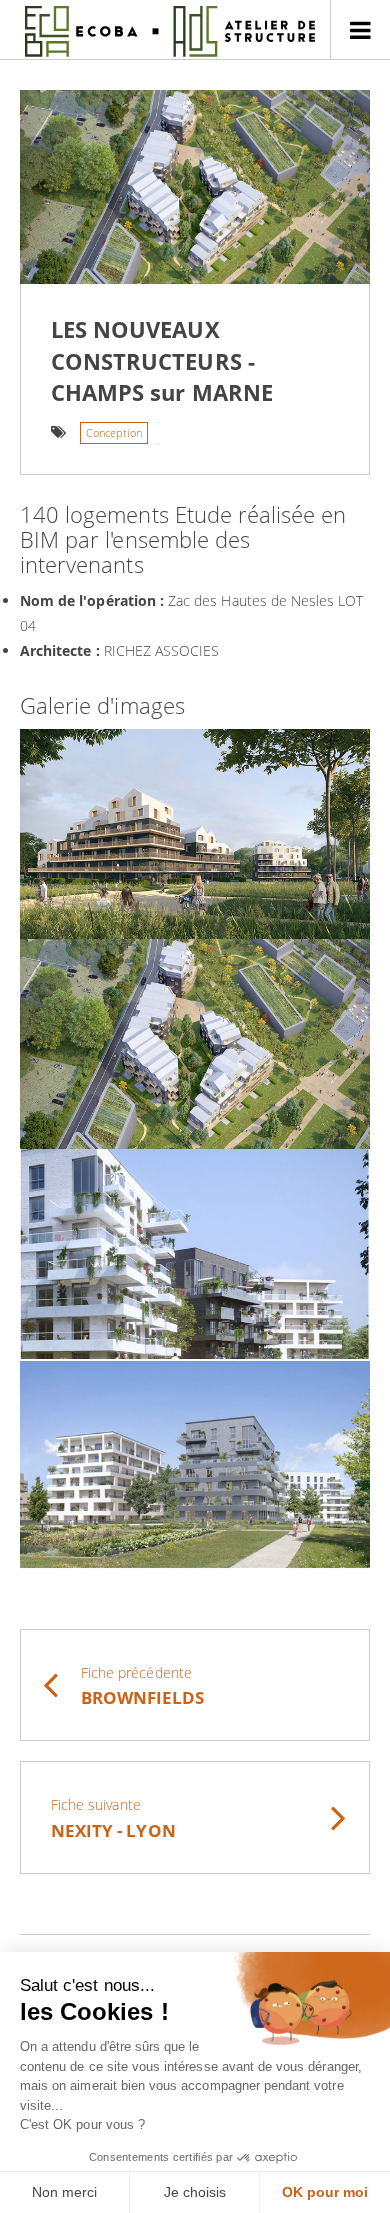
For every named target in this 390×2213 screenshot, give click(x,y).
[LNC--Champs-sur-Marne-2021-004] (195, 1464)
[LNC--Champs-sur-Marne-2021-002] (195, 834)
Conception (114, 432)
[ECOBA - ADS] (170, 30)
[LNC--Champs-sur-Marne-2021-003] (195, 1254)
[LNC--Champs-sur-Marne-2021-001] (195, 1044)
